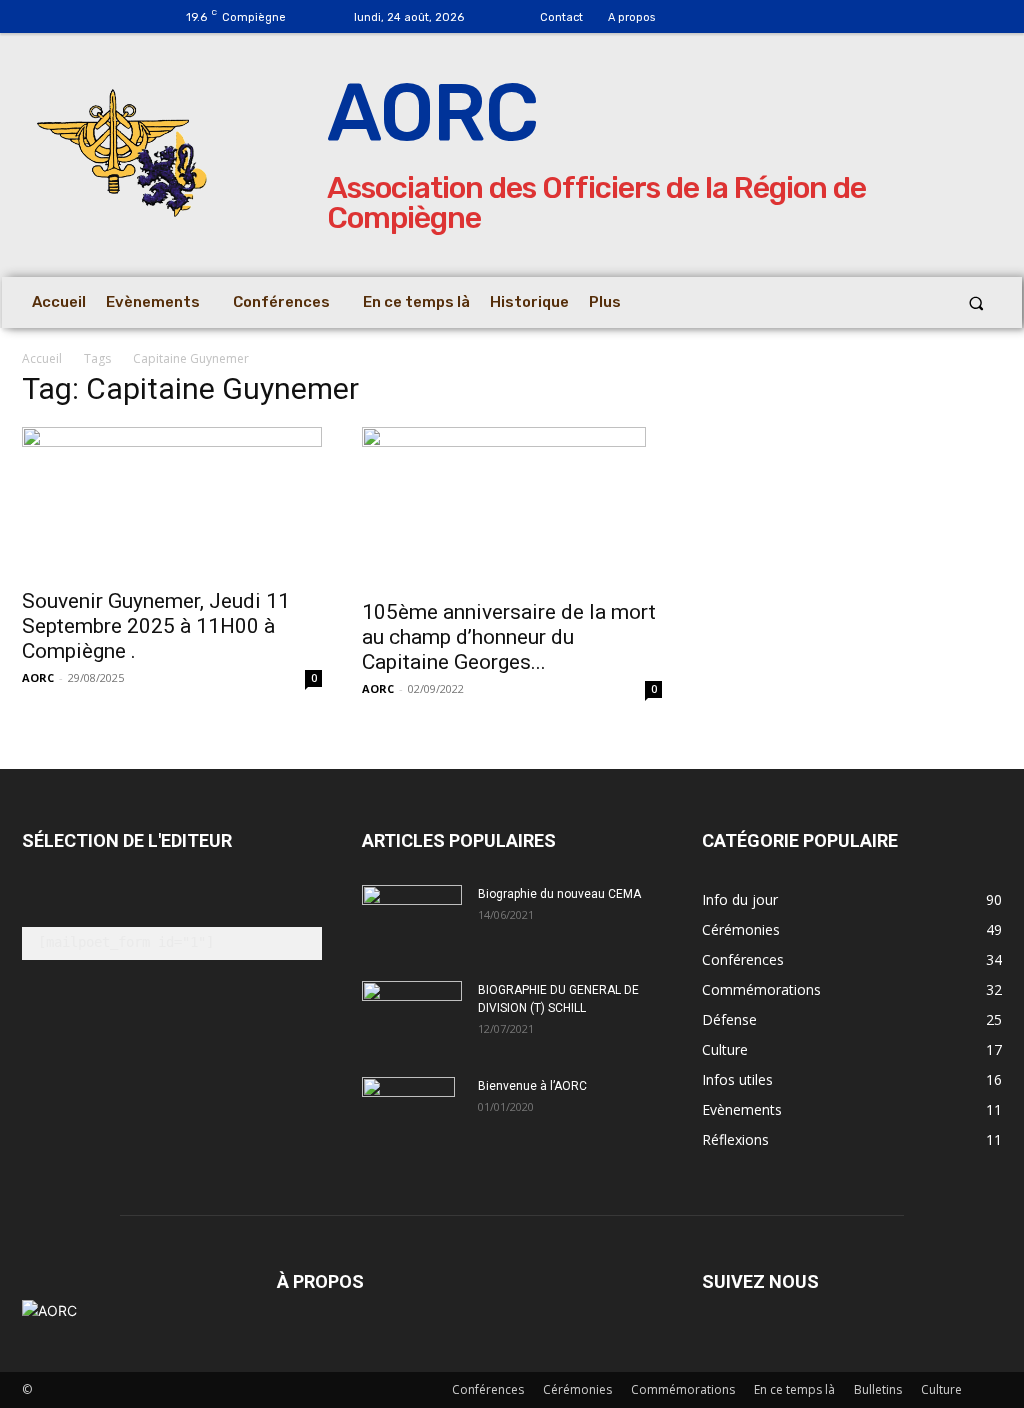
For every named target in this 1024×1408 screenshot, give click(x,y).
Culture (941, 1389)
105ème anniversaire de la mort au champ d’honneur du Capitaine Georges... (509, 637)
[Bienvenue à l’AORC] (408, 1112)
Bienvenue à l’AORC (532, 1086)
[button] (976, 302)
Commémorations (683, 1389)
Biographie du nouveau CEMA (559, 894)
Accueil (42, 358)
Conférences (488, 1389)
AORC (38, 677)
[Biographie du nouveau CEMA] (412, 920)
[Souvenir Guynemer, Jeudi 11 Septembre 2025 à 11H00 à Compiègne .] (172, 501)
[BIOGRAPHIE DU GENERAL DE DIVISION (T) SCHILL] (412, 1010)
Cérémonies (577, 1389)
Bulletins (878, 1389)
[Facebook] (728, 17)
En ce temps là (794, 1389)
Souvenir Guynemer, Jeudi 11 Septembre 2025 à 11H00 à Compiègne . (156, 626)
